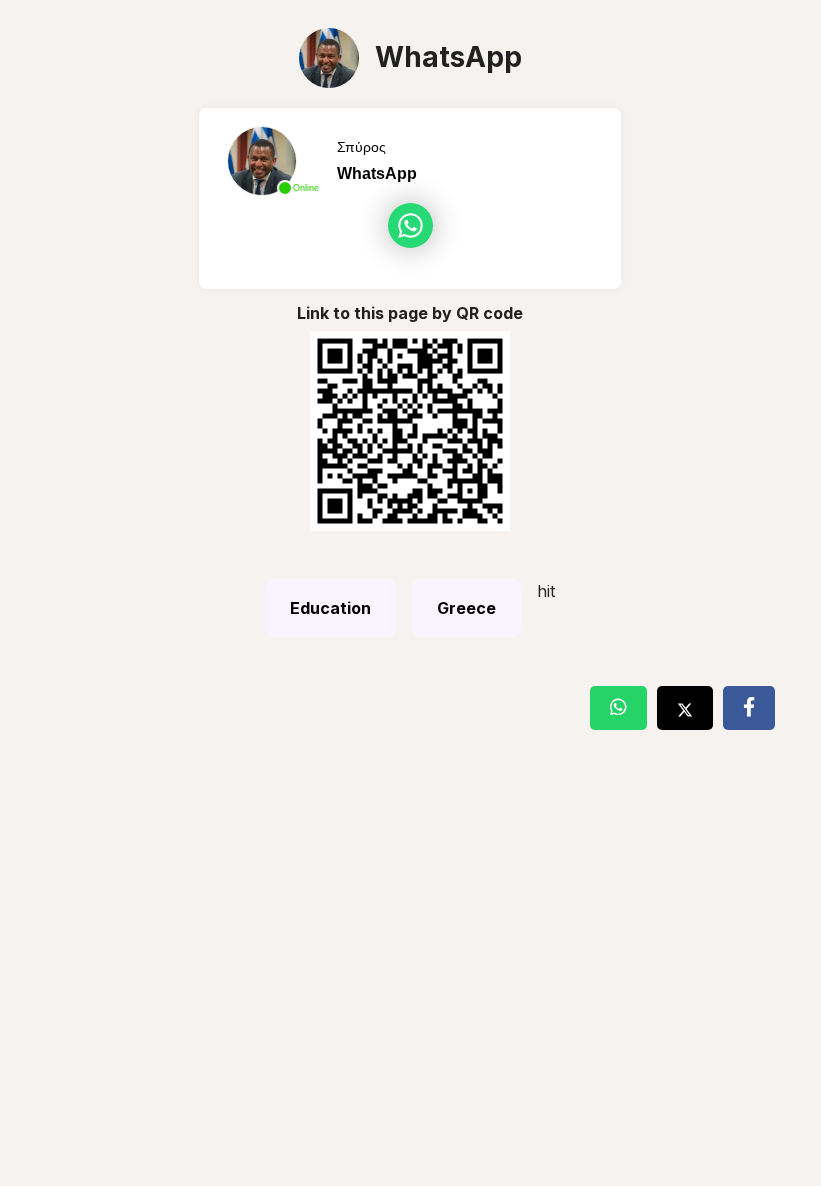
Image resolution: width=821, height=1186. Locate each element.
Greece (466, 608)
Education (330, 608)
